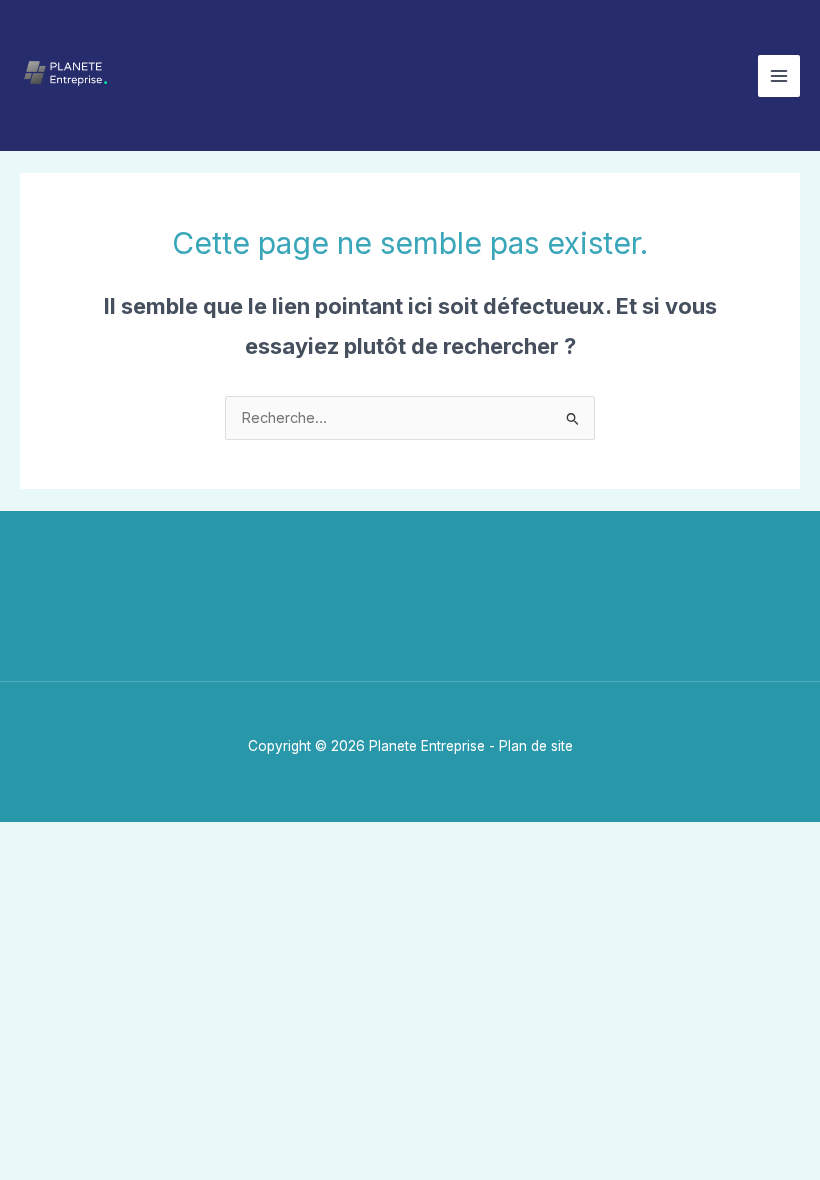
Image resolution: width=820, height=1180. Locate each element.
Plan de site (536, 746)
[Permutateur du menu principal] (779, 76)
